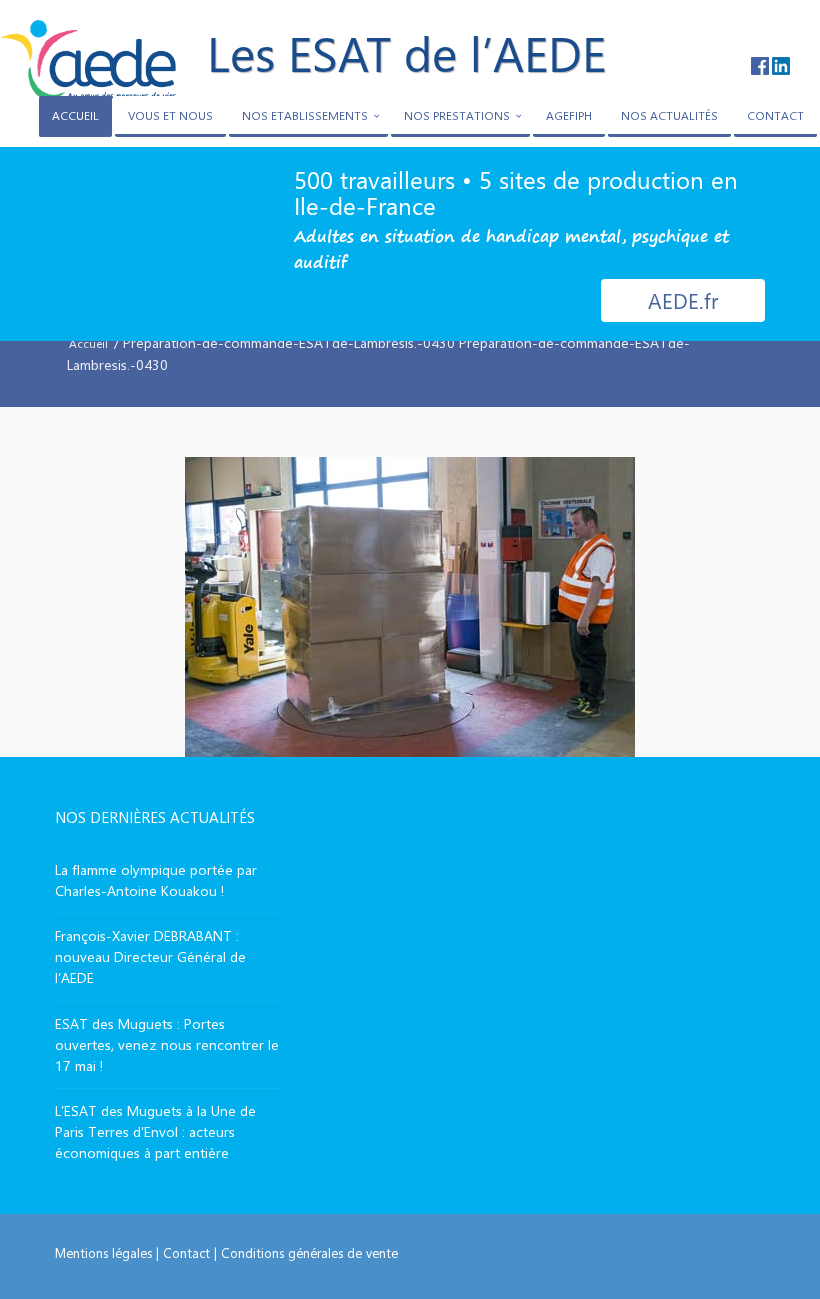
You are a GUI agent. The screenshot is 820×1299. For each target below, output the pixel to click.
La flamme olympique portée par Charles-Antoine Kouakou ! (156, 880)
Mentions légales (103, 1252)
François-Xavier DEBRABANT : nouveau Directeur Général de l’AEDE (150, 956)
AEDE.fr (683, 300)
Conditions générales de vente (309, 1252)
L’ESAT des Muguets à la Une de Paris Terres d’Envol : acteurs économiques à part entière (155, 1131)
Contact (186, 1252)
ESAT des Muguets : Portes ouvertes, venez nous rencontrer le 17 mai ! (167, 1044)
